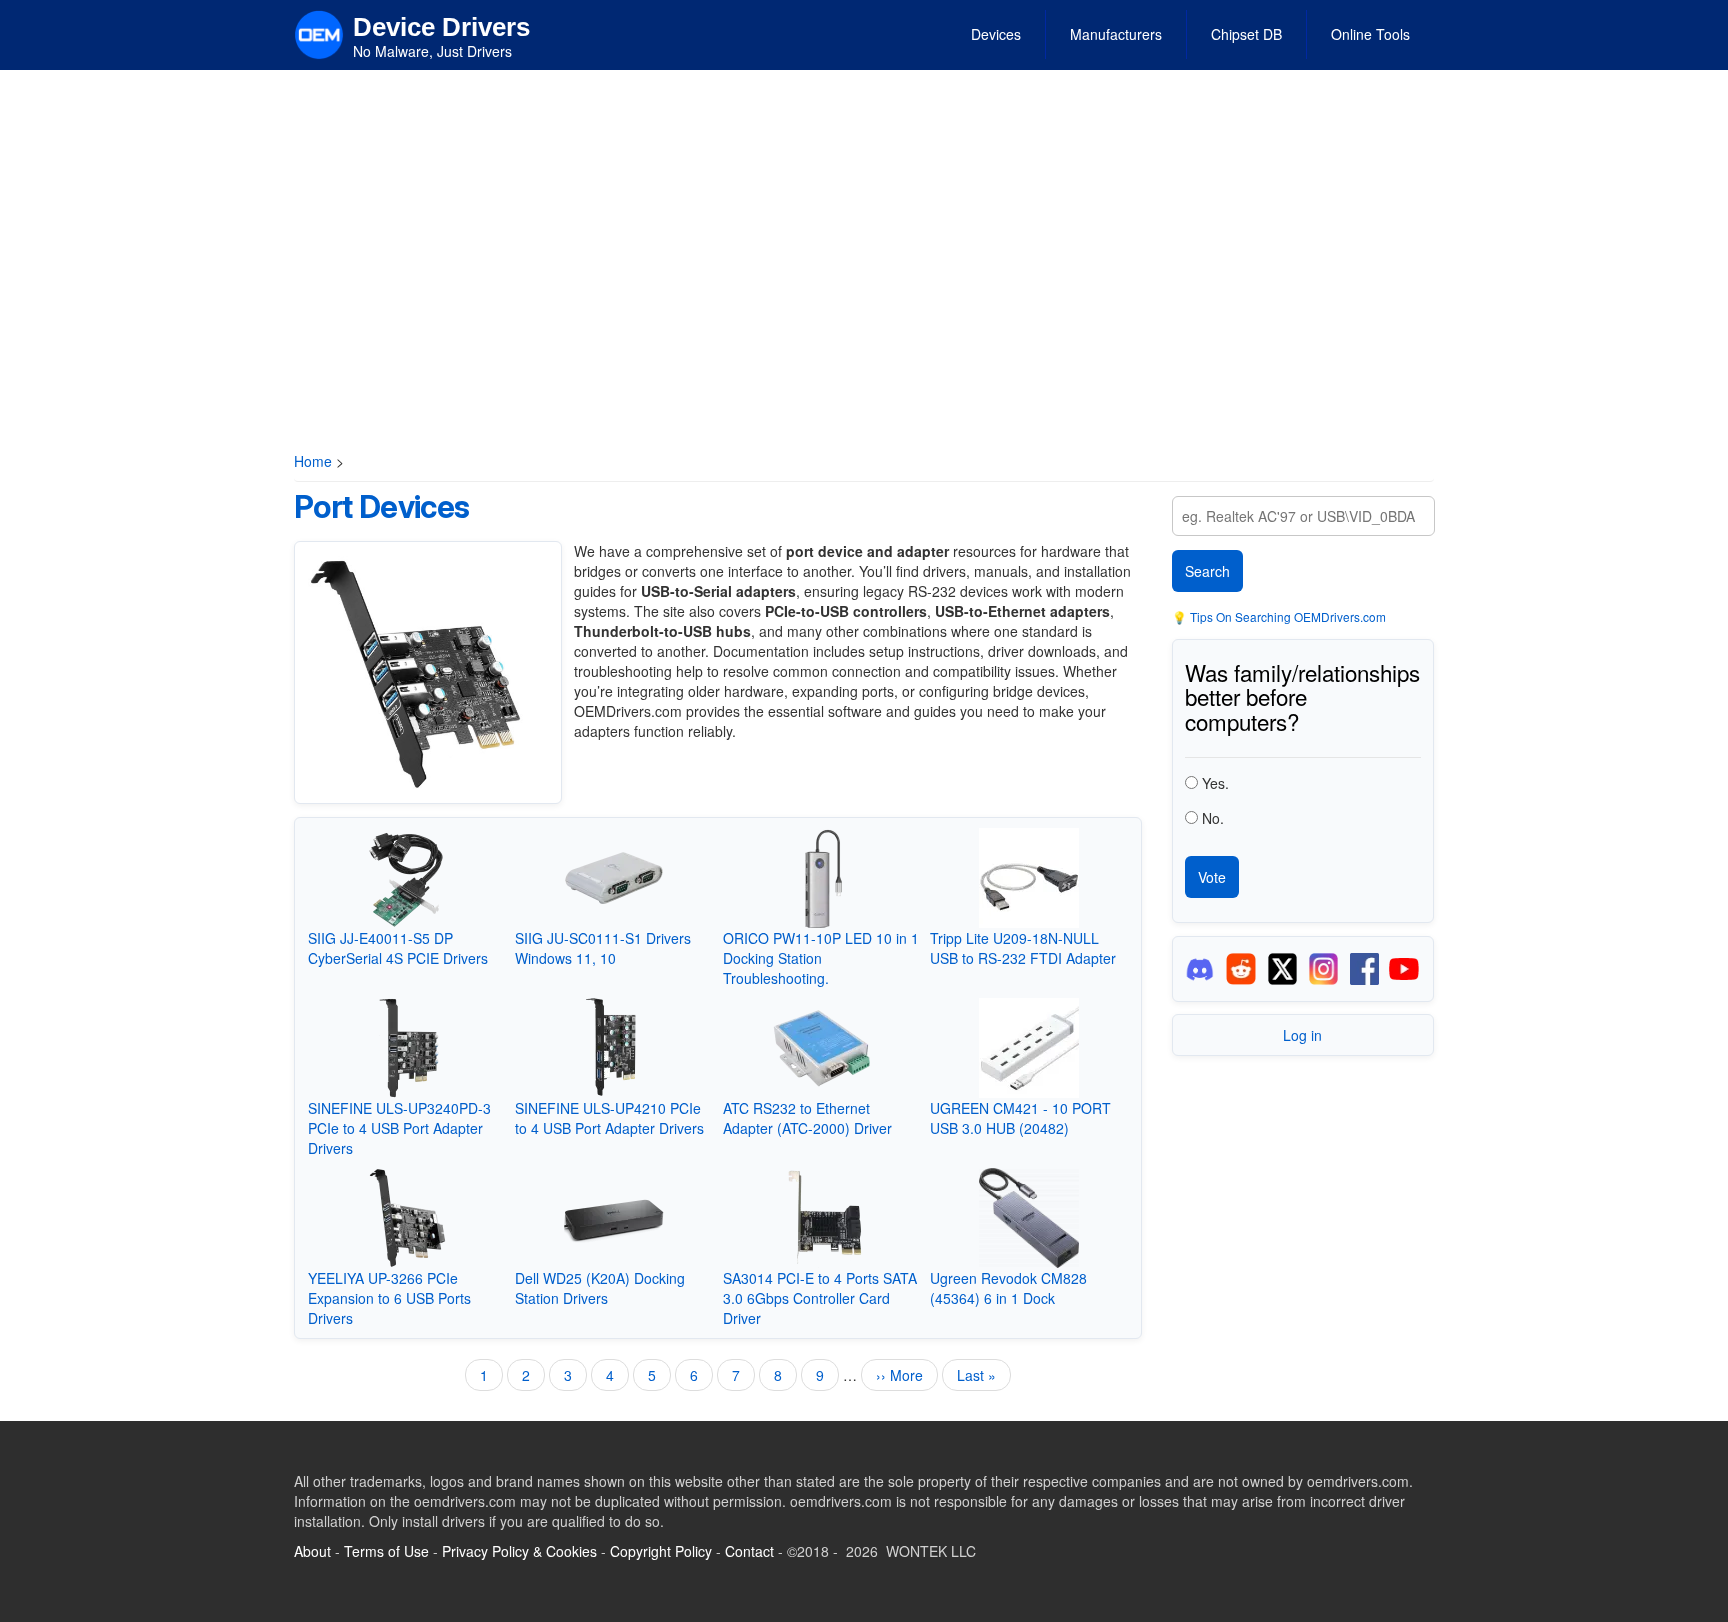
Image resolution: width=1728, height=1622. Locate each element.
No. (1213, 818)
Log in (1302, 1035)
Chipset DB (1246, 34)
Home (313, 461)
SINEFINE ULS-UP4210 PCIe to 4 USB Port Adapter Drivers (609, 1118)
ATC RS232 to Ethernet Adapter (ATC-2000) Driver (807, 1118)
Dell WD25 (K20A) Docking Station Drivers (600, 1288)
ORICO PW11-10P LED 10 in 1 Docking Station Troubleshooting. (821, 958)
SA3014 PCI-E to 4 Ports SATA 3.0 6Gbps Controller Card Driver (820, 1298)
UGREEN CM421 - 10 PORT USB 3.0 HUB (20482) (1020, 1118)
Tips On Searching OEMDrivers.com (1286, 616)
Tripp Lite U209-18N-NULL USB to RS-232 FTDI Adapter (1023, 948)
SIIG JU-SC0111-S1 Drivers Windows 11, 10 (603, 948)
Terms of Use (386, 1551)
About (312, 1551)
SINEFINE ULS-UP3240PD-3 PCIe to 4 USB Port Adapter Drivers (399, 1128)
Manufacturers (1116, 34)
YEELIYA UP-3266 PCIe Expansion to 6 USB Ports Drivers (389, 1298)
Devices (996, 34)
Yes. (1215, 783)
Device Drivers (441, 27)
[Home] (319, 33)
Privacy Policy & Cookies (519, 1551)
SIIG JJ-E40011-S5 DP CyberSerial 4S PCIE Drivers (398, 948)
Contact (749, 1551)
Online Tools (1370, 34)
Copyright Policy (661, 1551)
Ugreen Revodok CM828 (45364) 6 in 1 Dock (1008, 1288)
